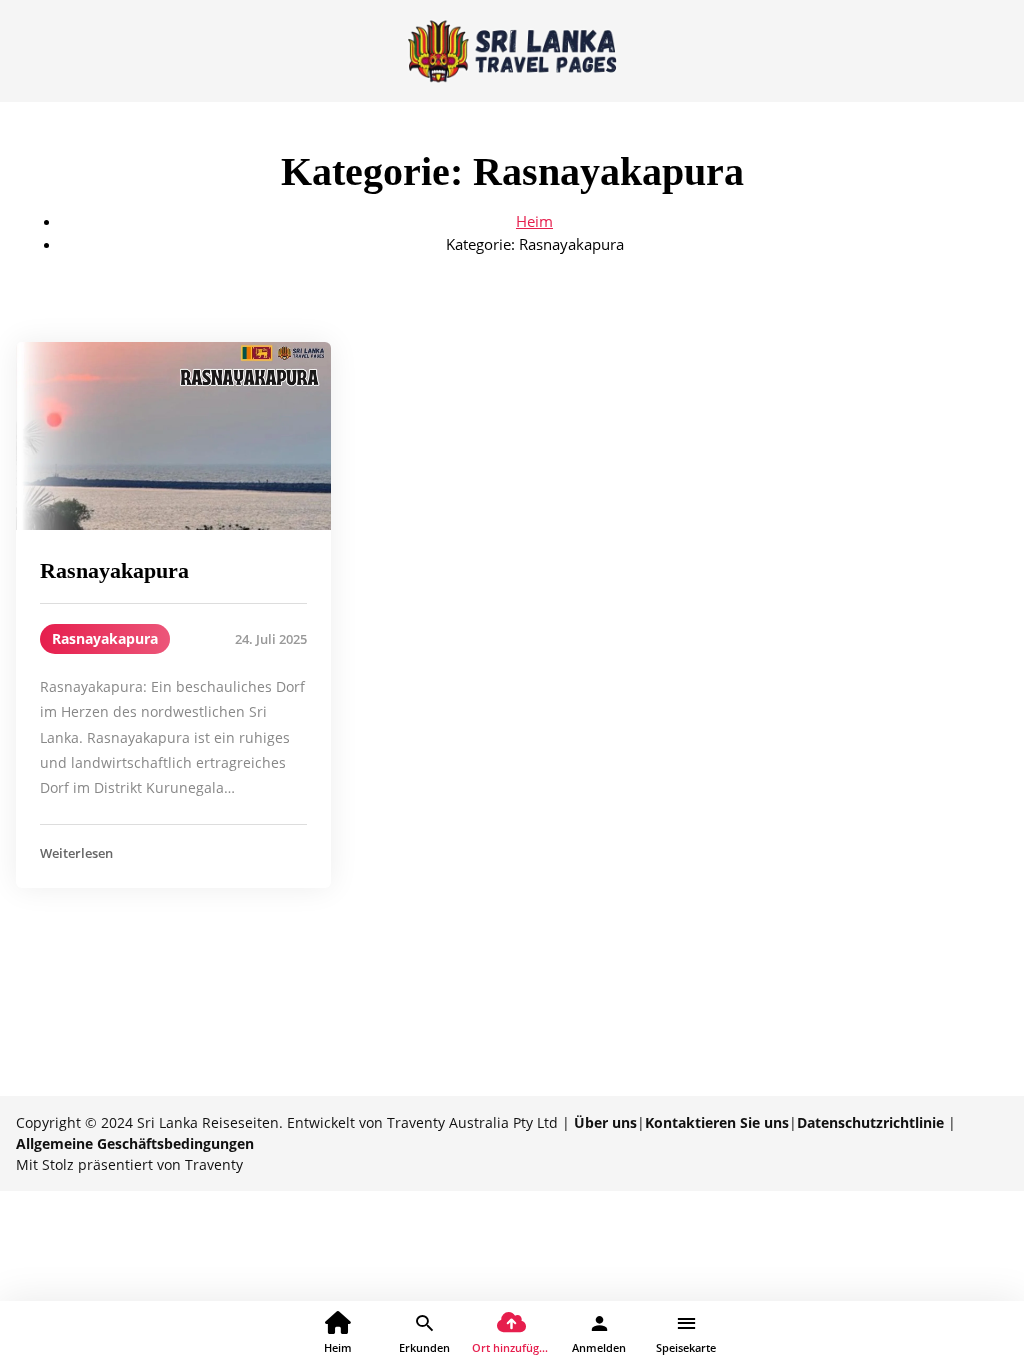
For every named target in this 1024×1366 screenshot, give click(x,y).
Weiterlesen (76, 853)
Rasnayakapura (114, 570)
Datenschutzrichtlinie (870, 1122)
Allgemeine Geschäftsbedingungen (135, 1143)
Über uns (605, 1122)
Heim (534, 221)
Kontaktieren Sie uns (717, 1122)
